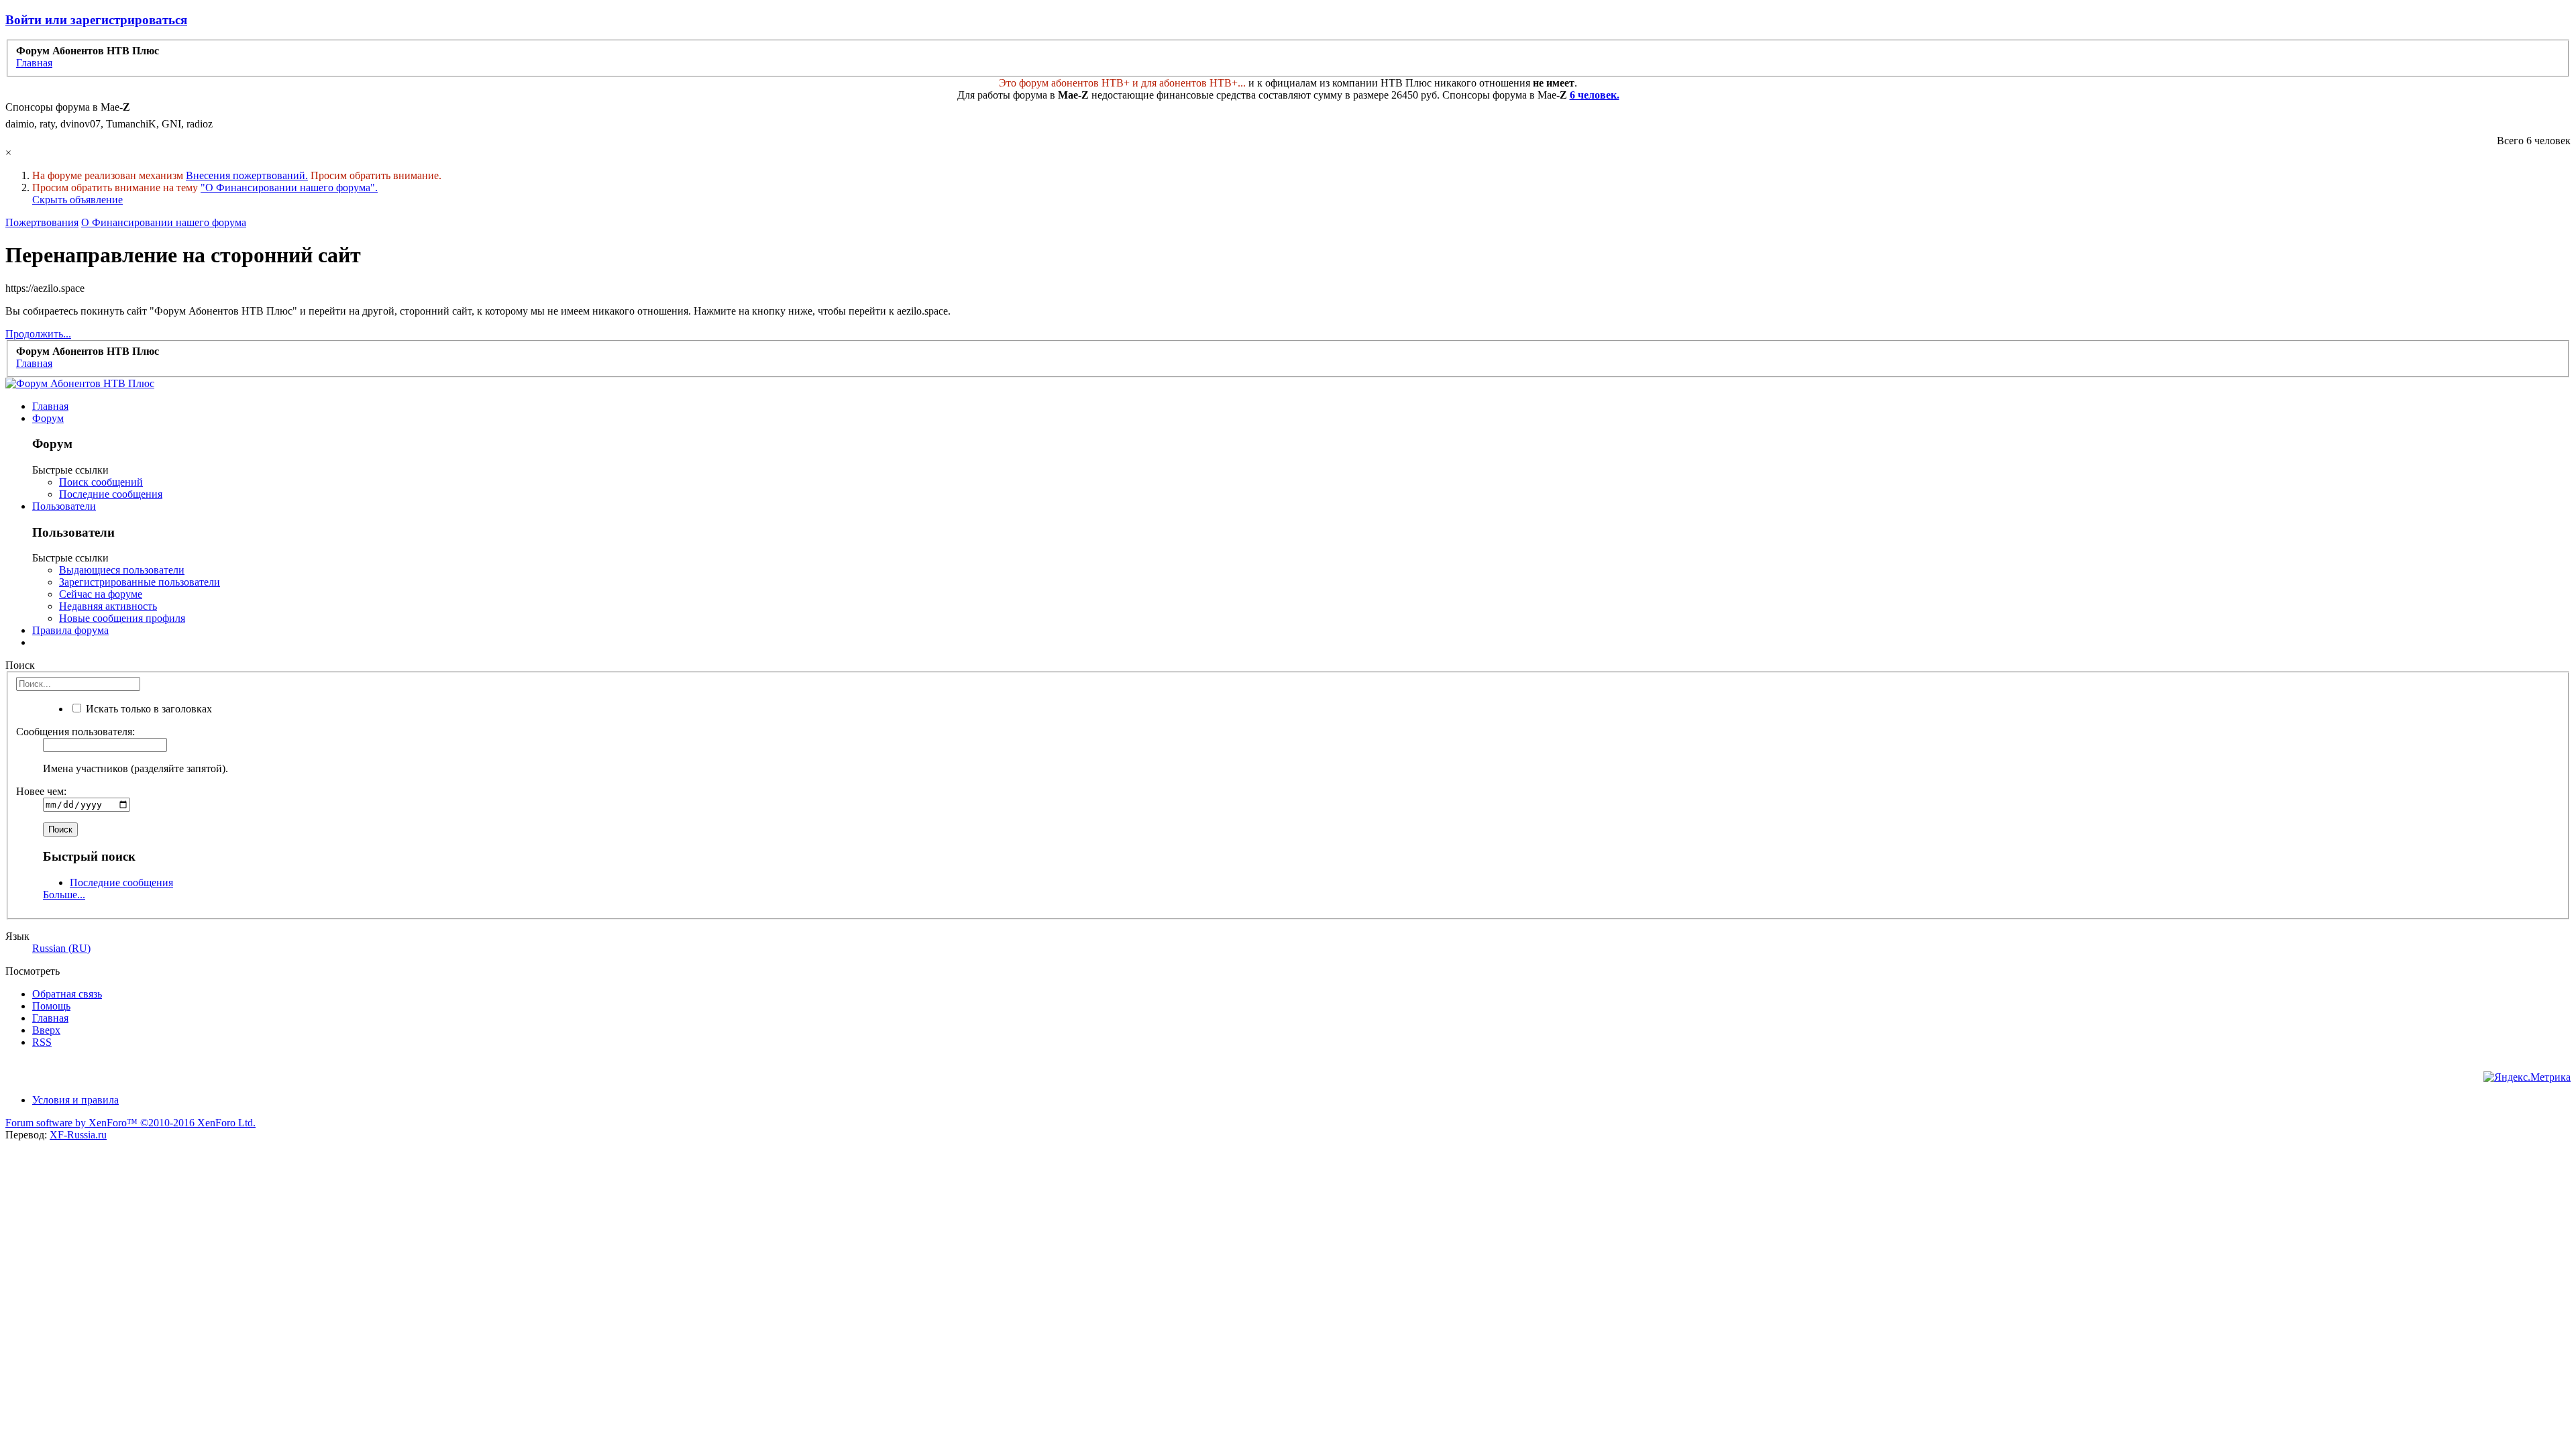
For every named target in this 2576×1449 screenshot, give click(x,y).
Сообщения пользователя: (75, 732)
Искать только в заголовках (148, 709)
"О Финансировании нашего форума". (289, 187)
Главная (50, 406)
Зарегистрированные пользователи (140, 582)
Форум (48, 418)
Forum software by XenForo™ (130, 1123)
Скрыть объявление (77, 200)
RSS (42, 1042)
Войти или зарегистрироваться (96, 20)
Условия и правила (75, 1100)
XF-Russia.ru (78, 1135)
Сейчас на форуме (101, 594)
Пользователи (64, 506)
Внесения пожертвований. (247, 175)
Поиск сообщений (101, 482)
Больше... (64, 895)
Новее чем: (41, 791)
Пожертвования (42, 222)
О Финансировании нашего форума (164, 222)
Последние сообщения (111, 494)
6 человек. (1595, 95)
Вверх (46, 1030)
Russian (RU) (61, 948)
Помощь (51, 1006)
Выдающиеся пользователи (122, 570)
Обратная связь (67, 994)
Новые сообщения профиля (122, 618)
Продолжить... (38, 334)
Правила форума (70, 630)
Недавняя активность (108, 606)
